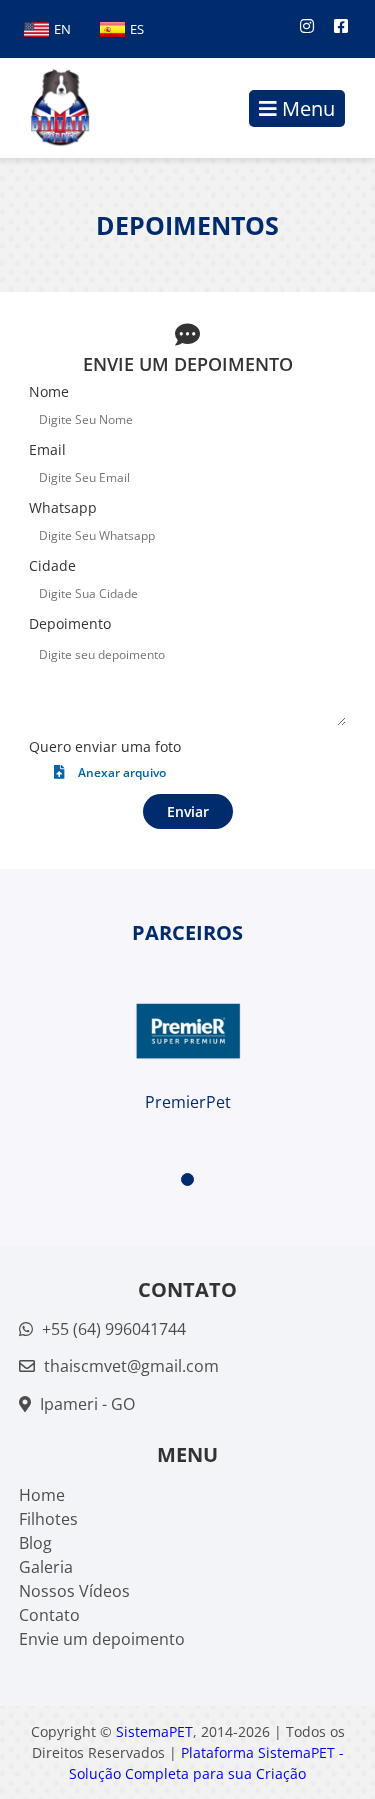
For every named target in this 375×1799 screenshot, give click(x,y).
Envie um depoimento (102, 1639)
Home (42, 1495)
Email (47, 449)
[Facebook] (341, 26)
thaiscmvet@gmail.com (131, 1366)
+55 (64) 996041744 (112, 1329)
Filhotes (48, 1519)
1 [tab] (187, 1179)
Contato (49, 1615)
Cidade (52, 565)
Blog (35, 1543)
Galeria (46, 1567)
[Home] (50, 108)
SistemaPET (154, 1731)
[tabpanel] (188, 1031)
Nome (49, 391)
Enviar (188, 811)
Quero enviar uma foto (105, 746)
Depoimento (70, 623)
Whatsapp (63, 507)
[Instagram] (307, 26)
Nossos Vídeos (74, 1591)
